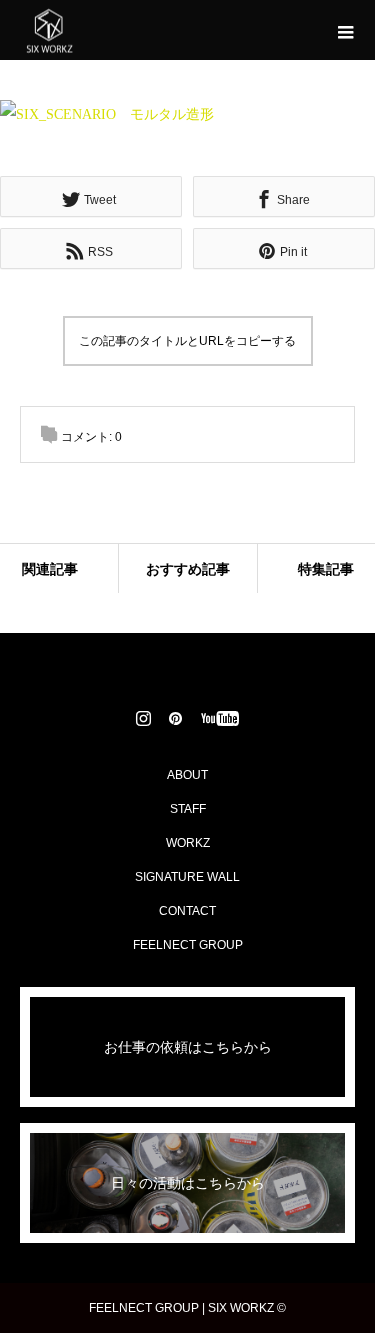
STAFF (188, 809)
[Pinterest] (175, 718)
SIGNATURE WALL (187, 877)
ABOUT (187, 775)
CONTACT (187, 911)
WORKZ (188, 843)
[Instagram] (143, 718)
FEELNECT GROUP (188, 945)
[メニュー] (345, 30)
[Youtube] (219, 718)
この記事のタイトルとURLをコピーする (187, 341)
